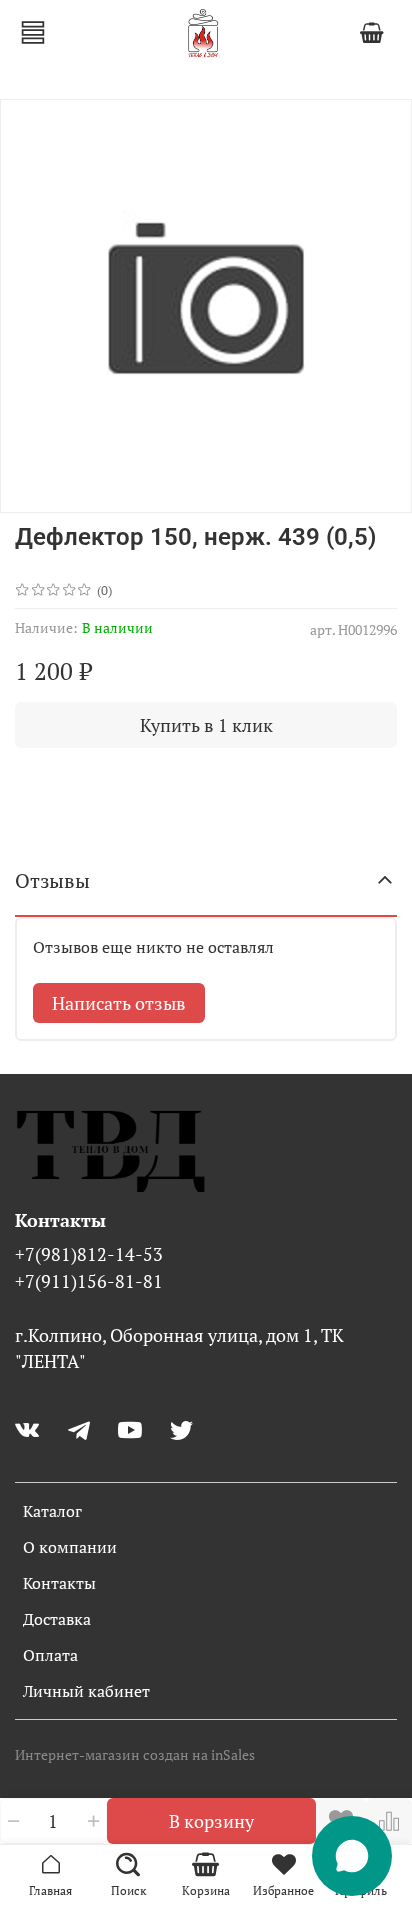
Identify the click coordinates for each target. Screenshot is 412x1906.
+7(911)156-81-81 (89, 1281)
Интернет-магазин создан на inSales (135, 1754)
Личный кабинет (86, 1691)
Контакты (59, 1583)
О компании (70, 1547)
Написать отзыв (119, 1003)
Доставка (57, 1619)
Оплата (50, 1655)
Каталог (52, 1511)
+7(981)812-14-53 (89, 1254)
